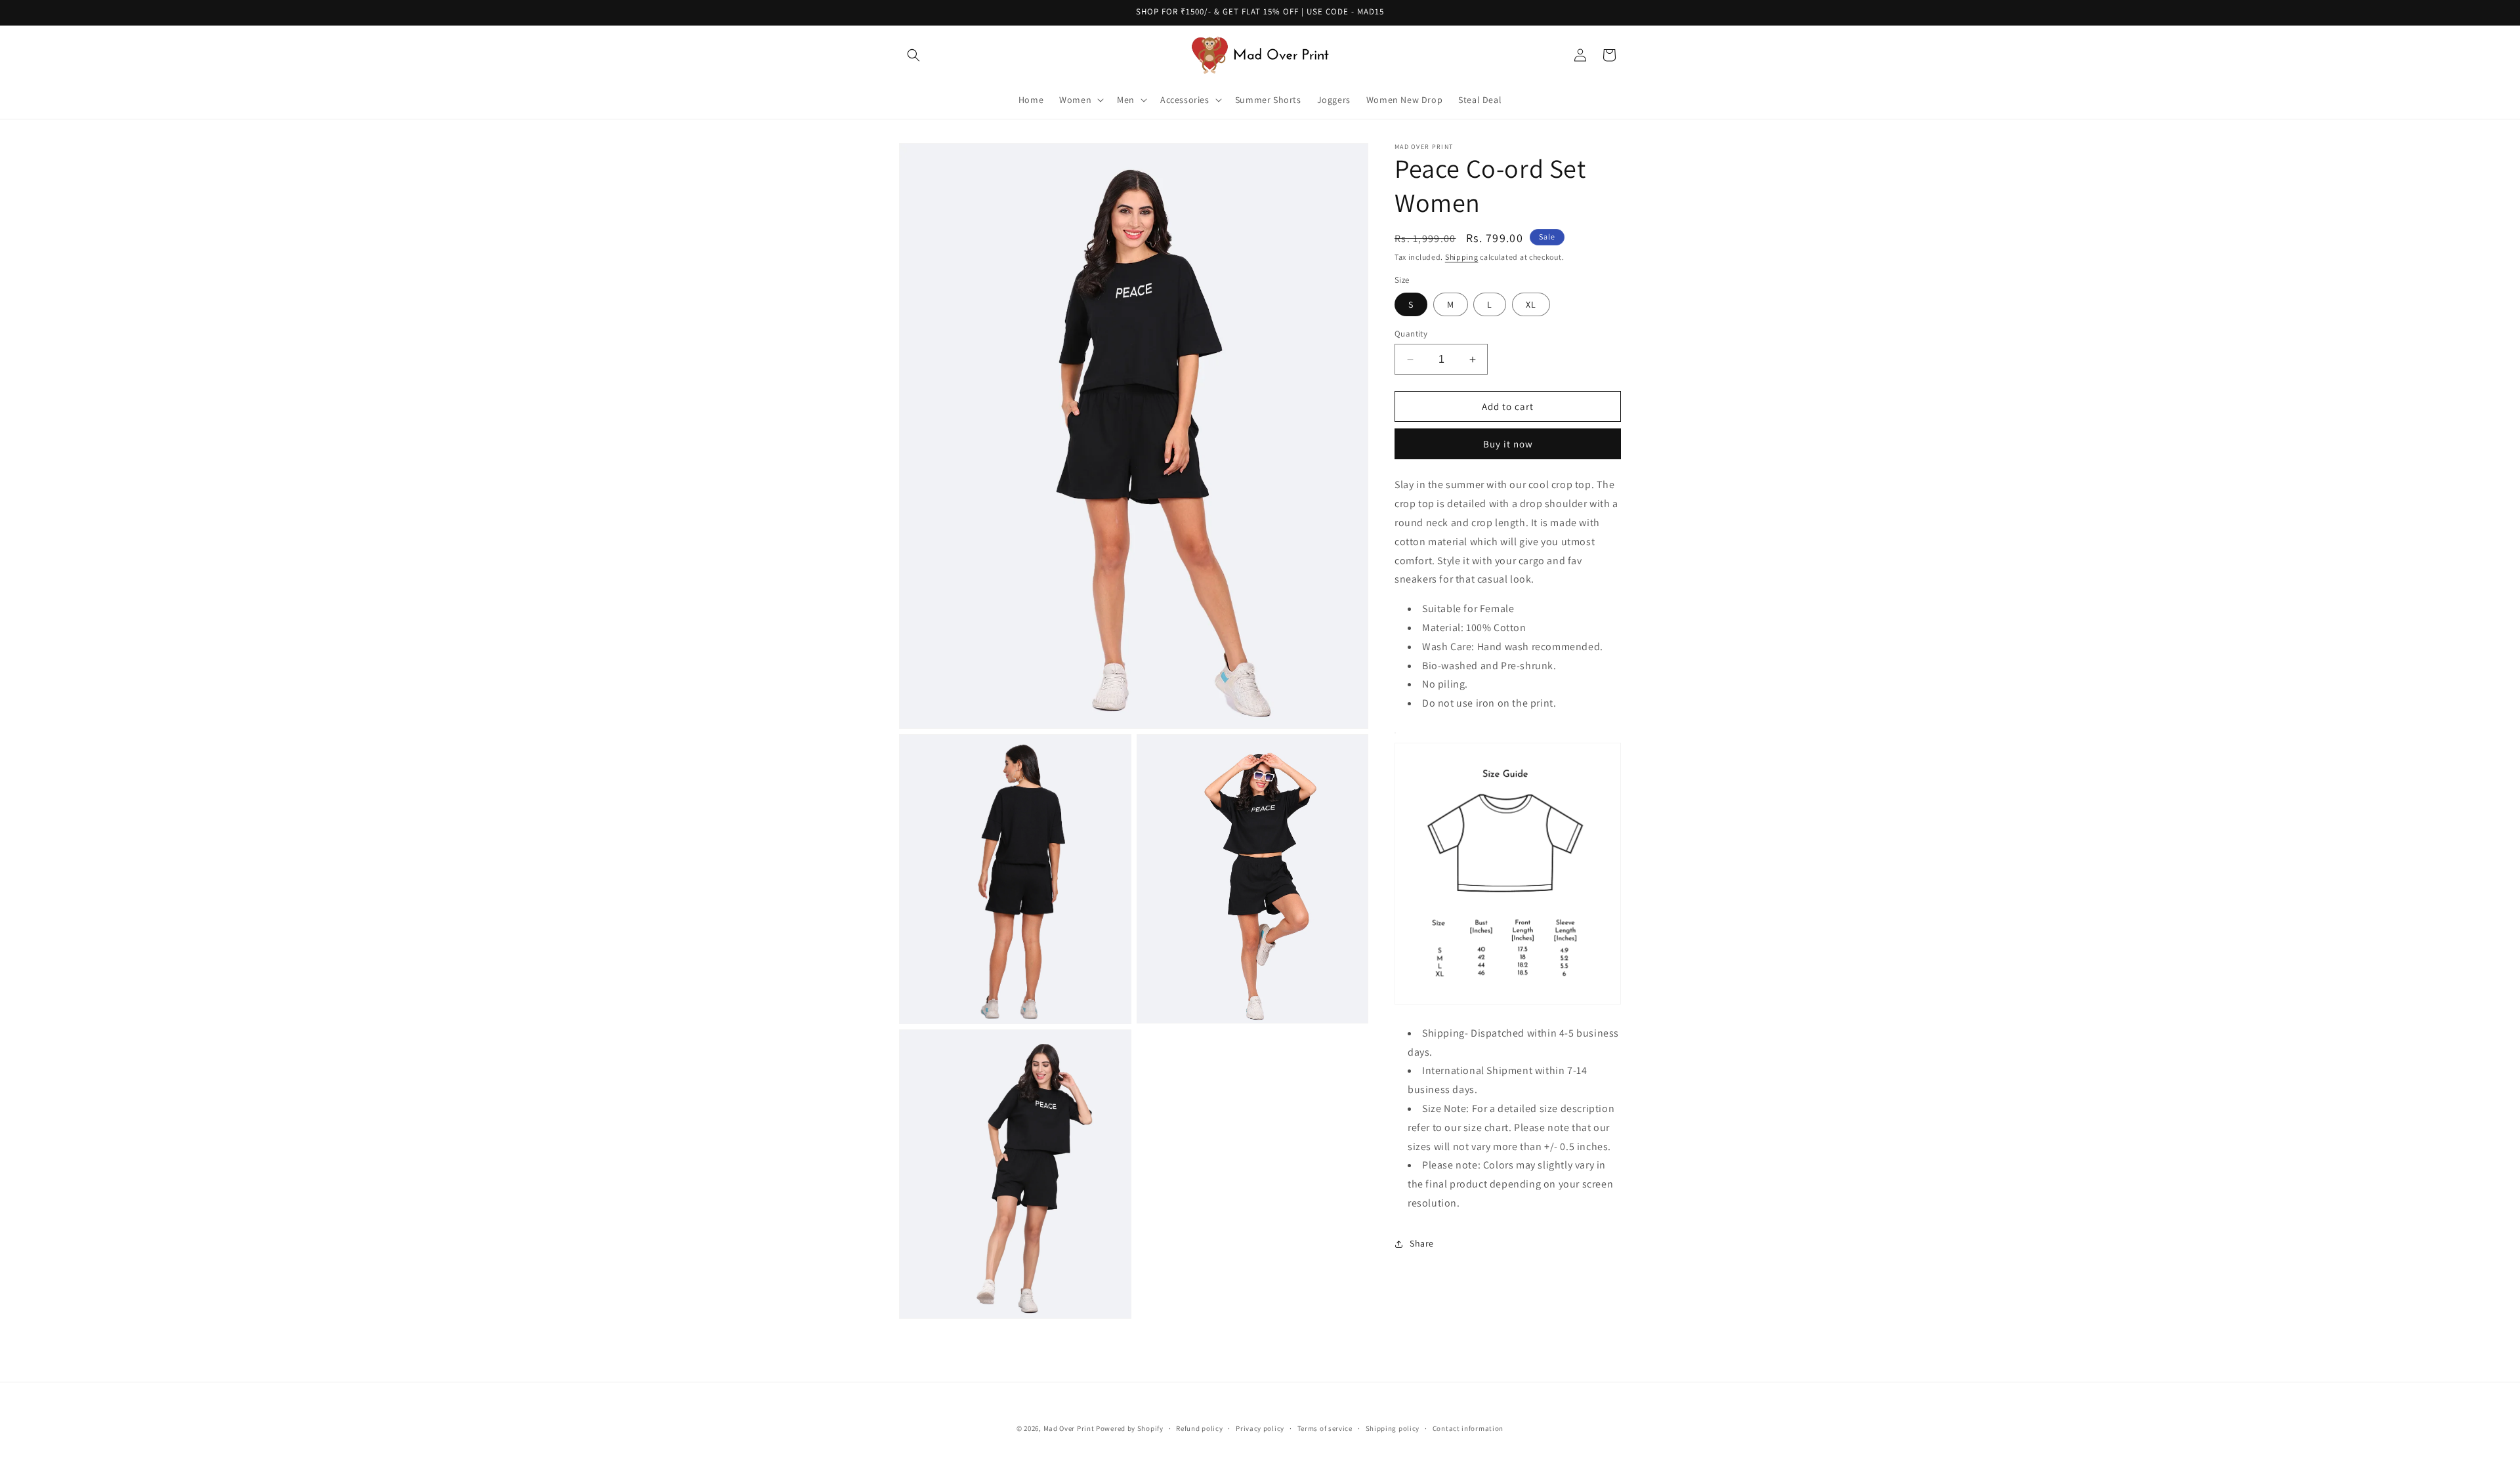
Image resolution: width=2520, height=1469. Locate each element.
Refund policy (1199, 1428)
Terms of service (1325, 1428)
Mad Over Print (1069, 1428)
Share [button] (1422, 1243)
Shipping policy (1393, 1428)
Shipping (1462, 257)
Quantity (1411, 334)
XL (1531, 304)
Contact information (1468, 1428)
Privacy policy (1260, 1428)
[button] (913, 55)
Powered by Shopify (1130, 1428)
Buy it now (1508, 444)
